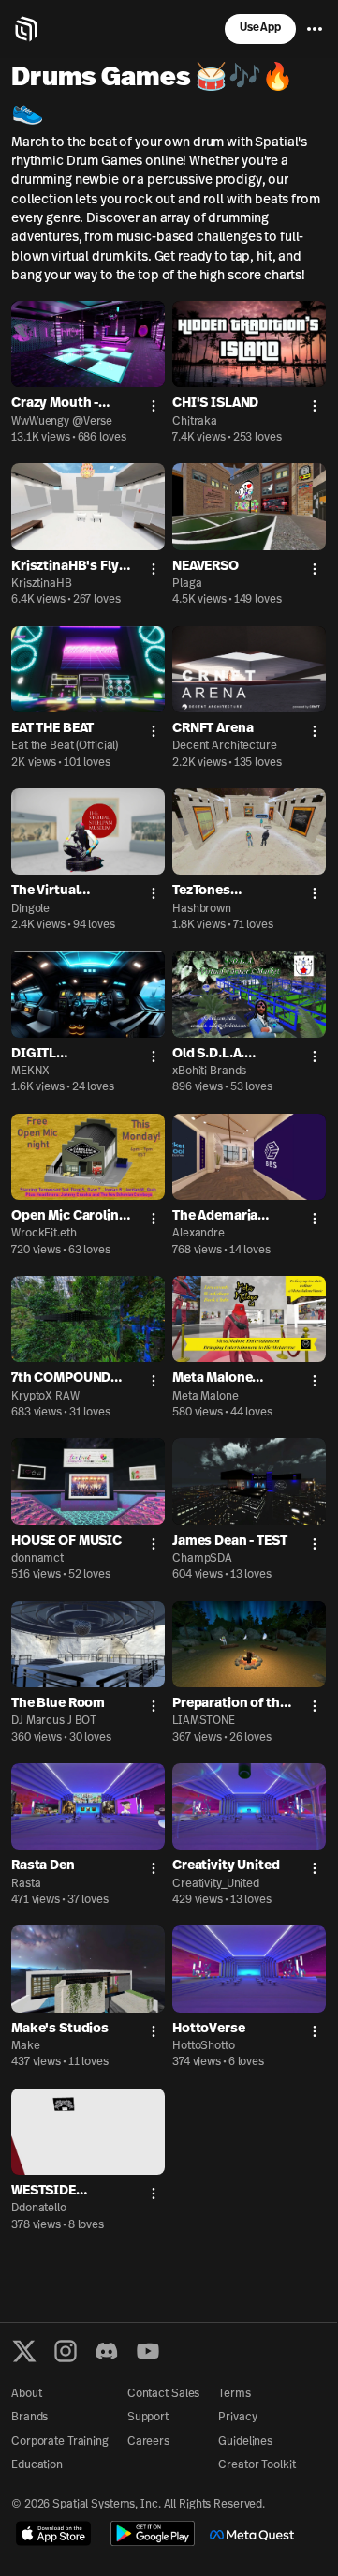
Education (37, 2465)
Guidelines (245, 2442)
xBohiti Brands (209, 1071)
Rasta (26, 1884)
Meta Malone (206, 1397)
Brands (29, 2418)
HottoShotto (204, 2046)
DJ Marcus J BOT (54, 1721)
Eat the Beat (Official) (65, 746)
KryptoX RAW (45, 1397)
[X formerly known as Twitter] (24, 2351)
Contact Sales (163, 2394)
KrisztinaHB (42, 584)
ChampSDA (202, 1559)
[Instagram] (66, 2351)
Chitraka (195, 422)
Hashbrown (202, 909)
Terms (234, 2394)
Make (26, 2046)
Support (148, 2418)
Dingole (30, 909)
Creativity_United (216, 1884)
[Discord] (107, 2351)
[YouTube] (148, 2351)
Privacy (237, 2418)
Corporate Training (60, 2442)
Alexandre (198, 1234)
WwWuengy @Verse (62, 422)
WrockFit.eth (44, 1234)
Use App (260, 28)
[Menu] (315, 29)
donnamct (37, 1559)
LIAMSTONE (204, 1721)
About (26, 2394)
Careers (148, 2442)
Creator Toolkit (257, 2465)
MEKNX (30, 1071)
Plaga (187, 584)
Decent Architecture (225, 746)
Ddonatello (39, 2209)
